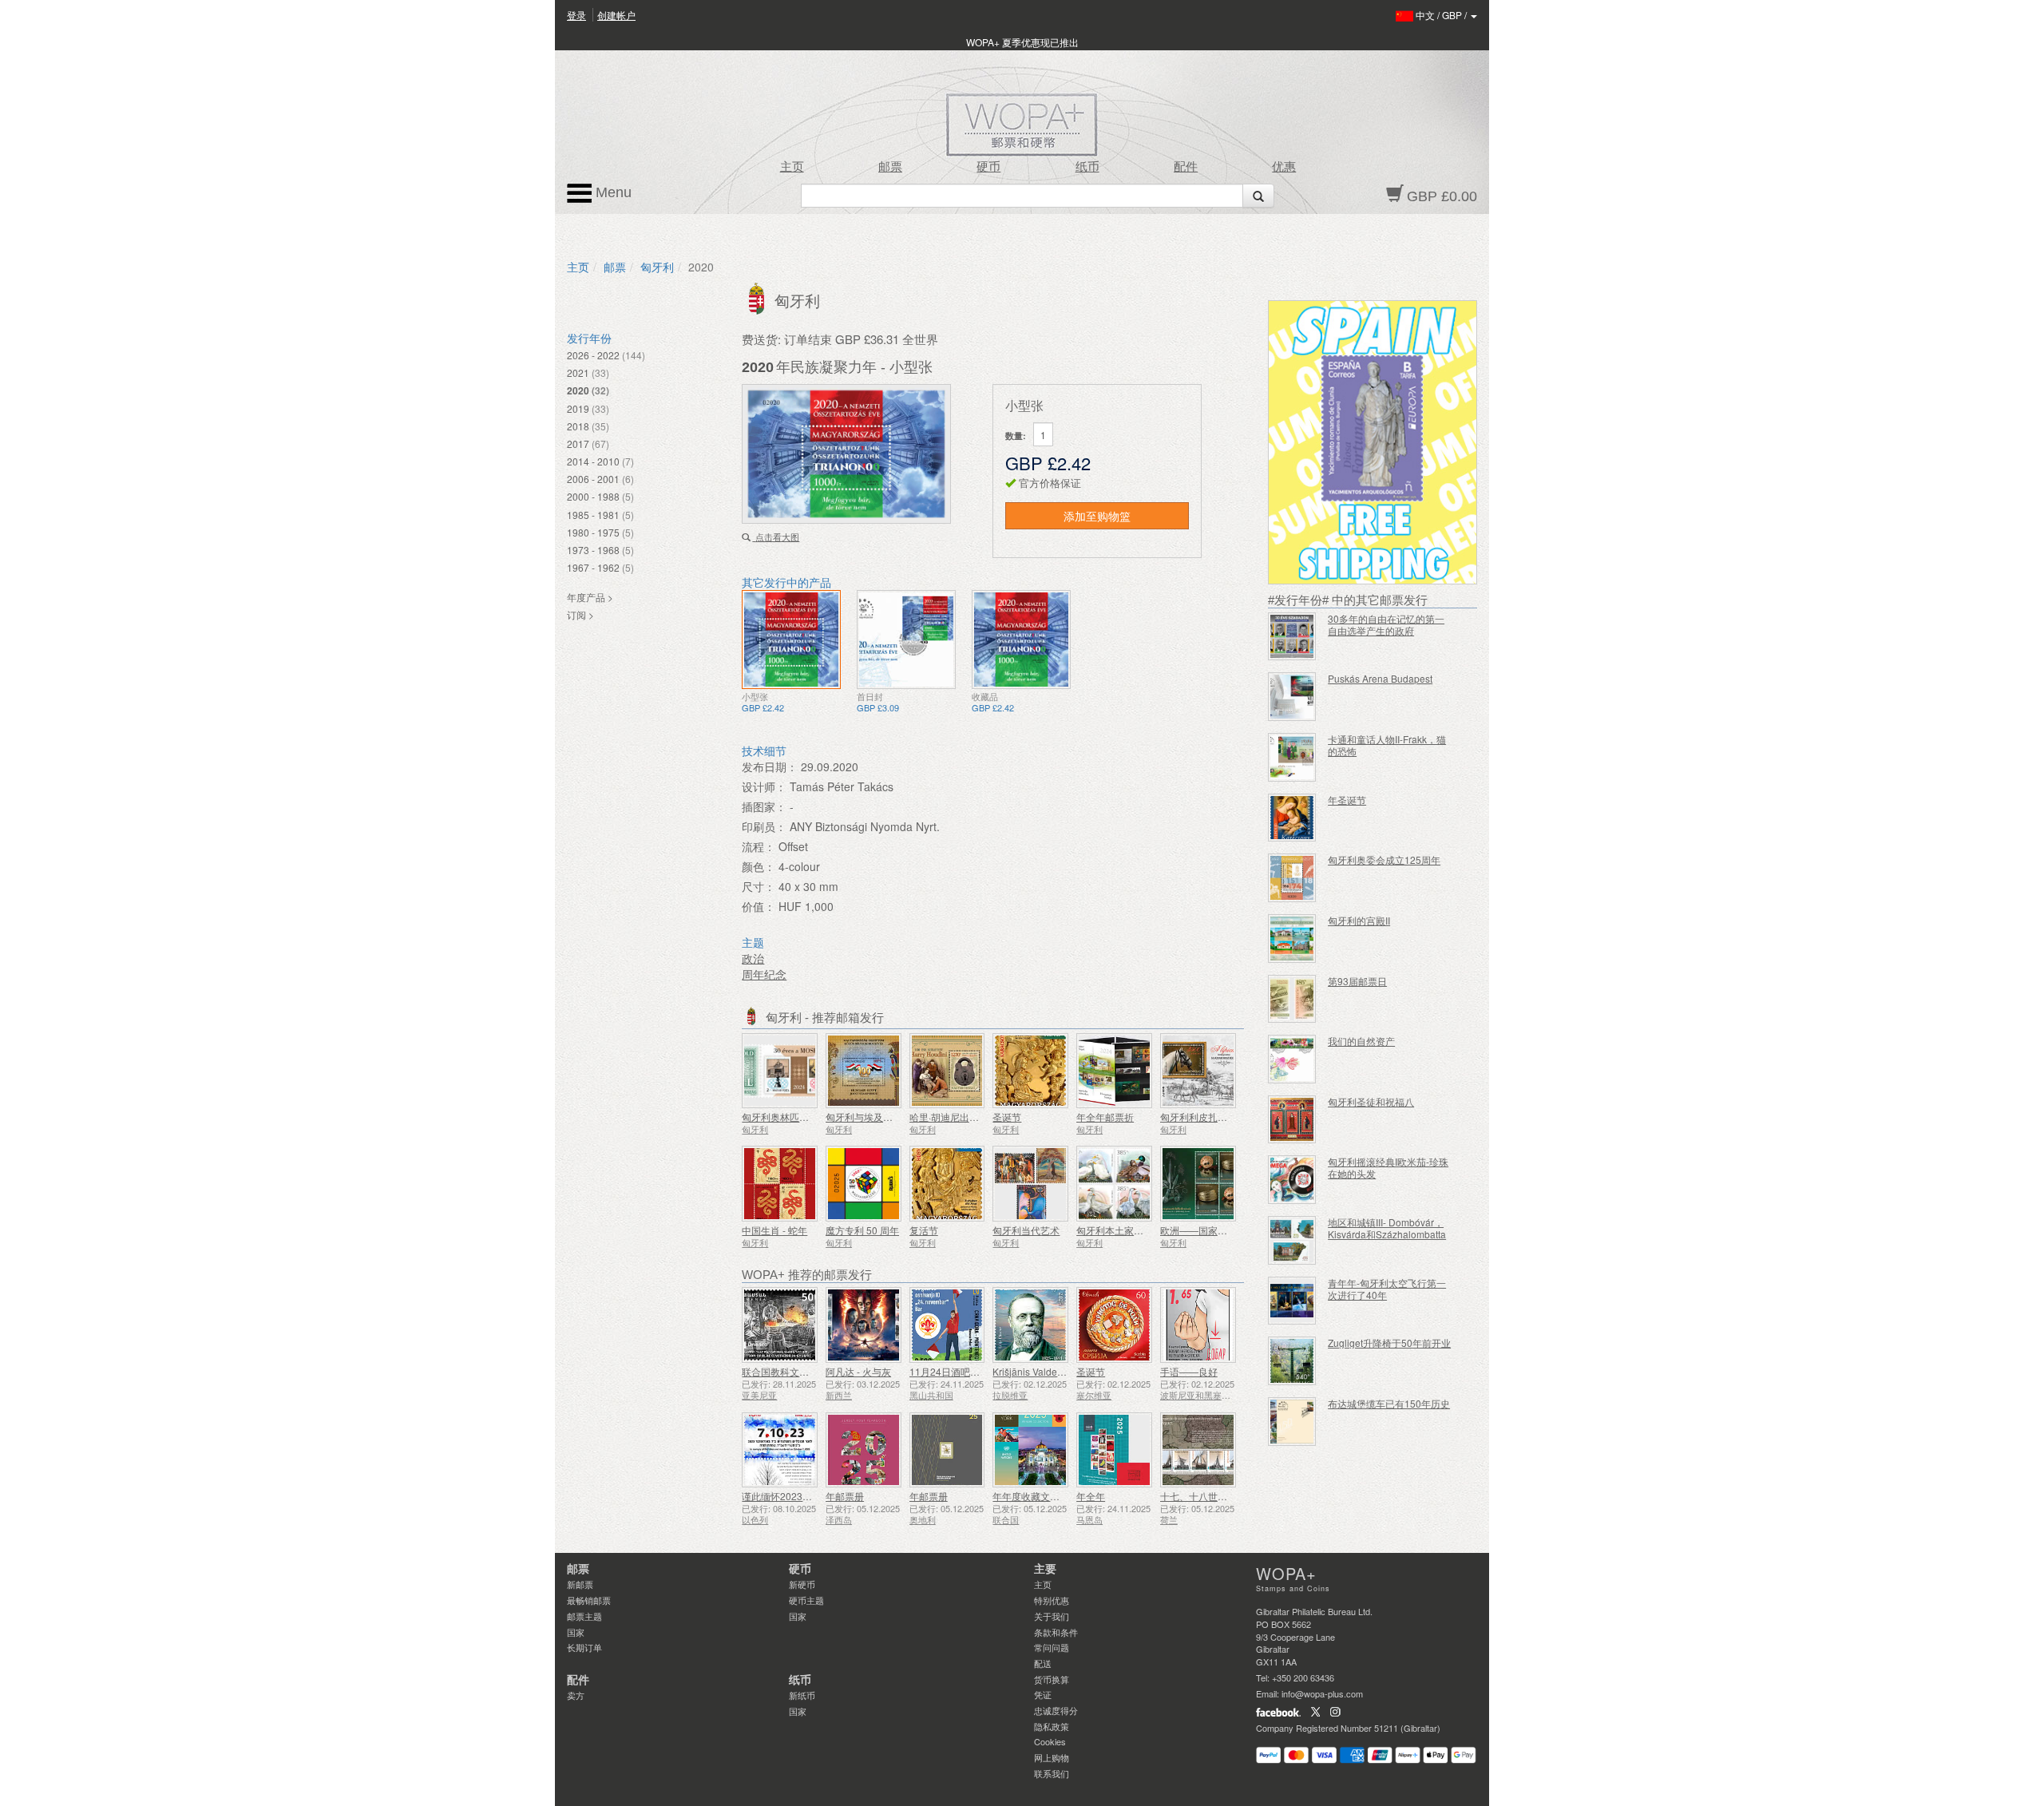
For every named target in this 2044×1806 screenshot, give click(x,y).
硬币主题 (806, 1600)
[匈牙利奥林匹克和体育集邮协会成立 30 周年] (780, 1071)
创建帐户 (616, 15)
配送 (1043, 1663)
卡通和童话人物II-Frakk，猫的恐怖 (1387, 745)
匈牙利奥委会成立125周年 (1384, 859)
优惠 (1284, 167)
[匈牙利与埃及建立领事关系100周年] (864, 1071)
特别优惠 (1052, 1600)
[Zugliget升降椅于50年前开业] (1292, 1361)
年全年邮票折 (1105, 1117)
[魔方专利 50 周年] (864, 1184)
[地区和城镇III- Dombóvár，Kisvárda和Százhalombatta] (1292, 1240)
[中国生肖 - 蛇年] (780, 1184)
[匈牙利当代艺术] (1030, 1184)
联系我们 (1052, 1773)
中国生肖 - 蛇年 (774, 1230)
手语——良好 (1189, 1371)
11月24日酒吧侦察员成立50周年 (979, 1371)
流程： (759, 846)
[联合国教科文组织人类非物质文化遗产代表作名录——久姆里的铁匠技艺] (780, 1325)
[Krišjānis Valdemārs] (1030, 1325)
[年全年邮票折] (1114, 1071)
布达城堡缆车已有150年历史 (1389, 1403)
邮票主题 (584, 1616)
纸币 (1087, 167)
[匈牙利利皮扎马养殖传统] (1198, 1071)
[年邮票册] (864, 1450)
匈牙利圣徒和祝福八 (1371, 1101)
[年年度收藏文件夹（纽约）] (1030, 1450)
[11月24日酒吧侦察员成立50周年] (947, 1325)
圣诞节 (1007, 1117)
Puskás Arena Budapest (1380, 678)
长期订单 (584, 1647)
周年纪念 (764, 974)
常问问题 (1052, 1647)
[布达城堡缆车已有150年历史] (1292, 1422)
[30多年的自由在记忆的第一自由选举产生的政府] (1292, 637)
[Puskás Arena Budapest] (1292, 697)
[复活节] (947, 1184)
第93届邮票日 (1357, 981)
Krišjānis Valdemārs (1036, 1371)
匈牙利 (657, 267)
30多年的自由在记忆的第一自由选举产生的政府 (1386, 624)
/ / (1442, 15)
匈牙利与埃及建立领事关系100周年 (901, 1117)
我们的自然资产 (1361, 1041)
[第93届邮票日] (1292, 999)
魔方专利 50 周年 (862, 1230)
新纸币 (802, 1695)
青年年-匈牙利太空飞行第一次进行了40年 (1387, 1289)
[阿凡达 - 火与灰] (864, 1325)
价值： (759, 906)
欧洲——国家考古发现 (1208, 1230)
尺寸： (759, 886)
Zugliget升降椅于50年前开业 (1389, 1343)
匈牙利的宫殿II (1359, 920)
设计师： (764, 786)
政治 (753, 958)
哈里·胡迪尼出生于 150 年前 (969, 1117)
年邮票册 (845, 1496)
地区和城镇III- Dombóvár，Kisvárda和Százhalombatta (1387, 1228)
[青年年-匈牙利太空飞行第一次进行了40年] (1292, 1301)
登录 (576, 15)
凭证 (1043, 1694)
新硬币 (802, 1584)
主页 (792, 167)
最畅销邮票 (589, 1600)
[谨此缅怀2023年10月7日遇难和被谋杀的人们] (780, 1450)
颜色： (759, 866)
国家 (576, 1632)
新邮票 (580, 1584)
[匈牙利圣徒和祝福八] (1292, 1120)
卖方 (576, 1695)
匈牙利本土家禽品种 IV (1125, 1230)
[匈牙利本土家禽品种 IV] (1114, 1184)
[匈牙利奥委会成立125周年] (1292, 878)
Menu (612, 192)
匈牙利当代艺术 (1026, 1230)
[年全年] (1114, 1450)
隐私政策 (1052, 1726)
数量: (1016, 436)
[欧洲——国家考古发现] (1198, 1184)
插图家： (764, 806)
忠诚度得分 (1056, 1710)
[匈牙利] (758, 297)
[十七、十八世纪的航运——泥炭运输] (1198, 1450)
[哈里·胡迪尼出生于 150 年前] (947, 1071)
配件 (1186, 167)
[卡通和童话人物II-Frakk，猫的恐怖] (1292, 757)
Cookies (1050, 1741)
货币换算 (1052, 1679)
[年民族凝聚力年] (791, 640)
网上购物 (1052, 1757)
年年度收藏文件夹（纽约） (1050, 1496)
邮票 (890, 167)
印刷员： (764, 826)
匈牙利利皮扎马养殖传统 (1213, 1117)
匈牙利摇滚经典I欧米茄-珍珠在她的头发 (1388, 1167)
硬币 (988, 167)
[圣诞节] (1030, 1071)
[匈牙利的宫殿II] (1292, 939)
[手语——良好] (1198, 1325)
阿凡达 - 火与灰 (858, 1371)
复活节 (924, 1230)
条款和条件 (1056, 1632)
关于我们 (1052, 1616)
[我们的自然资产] (1292, 1059)
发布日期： (770, 766)
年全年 (1091, 1496)
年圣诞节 (1347, 800)
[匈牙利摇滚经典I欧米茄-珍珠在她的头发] (1292, 1180)
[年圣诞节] (1292, 818)
